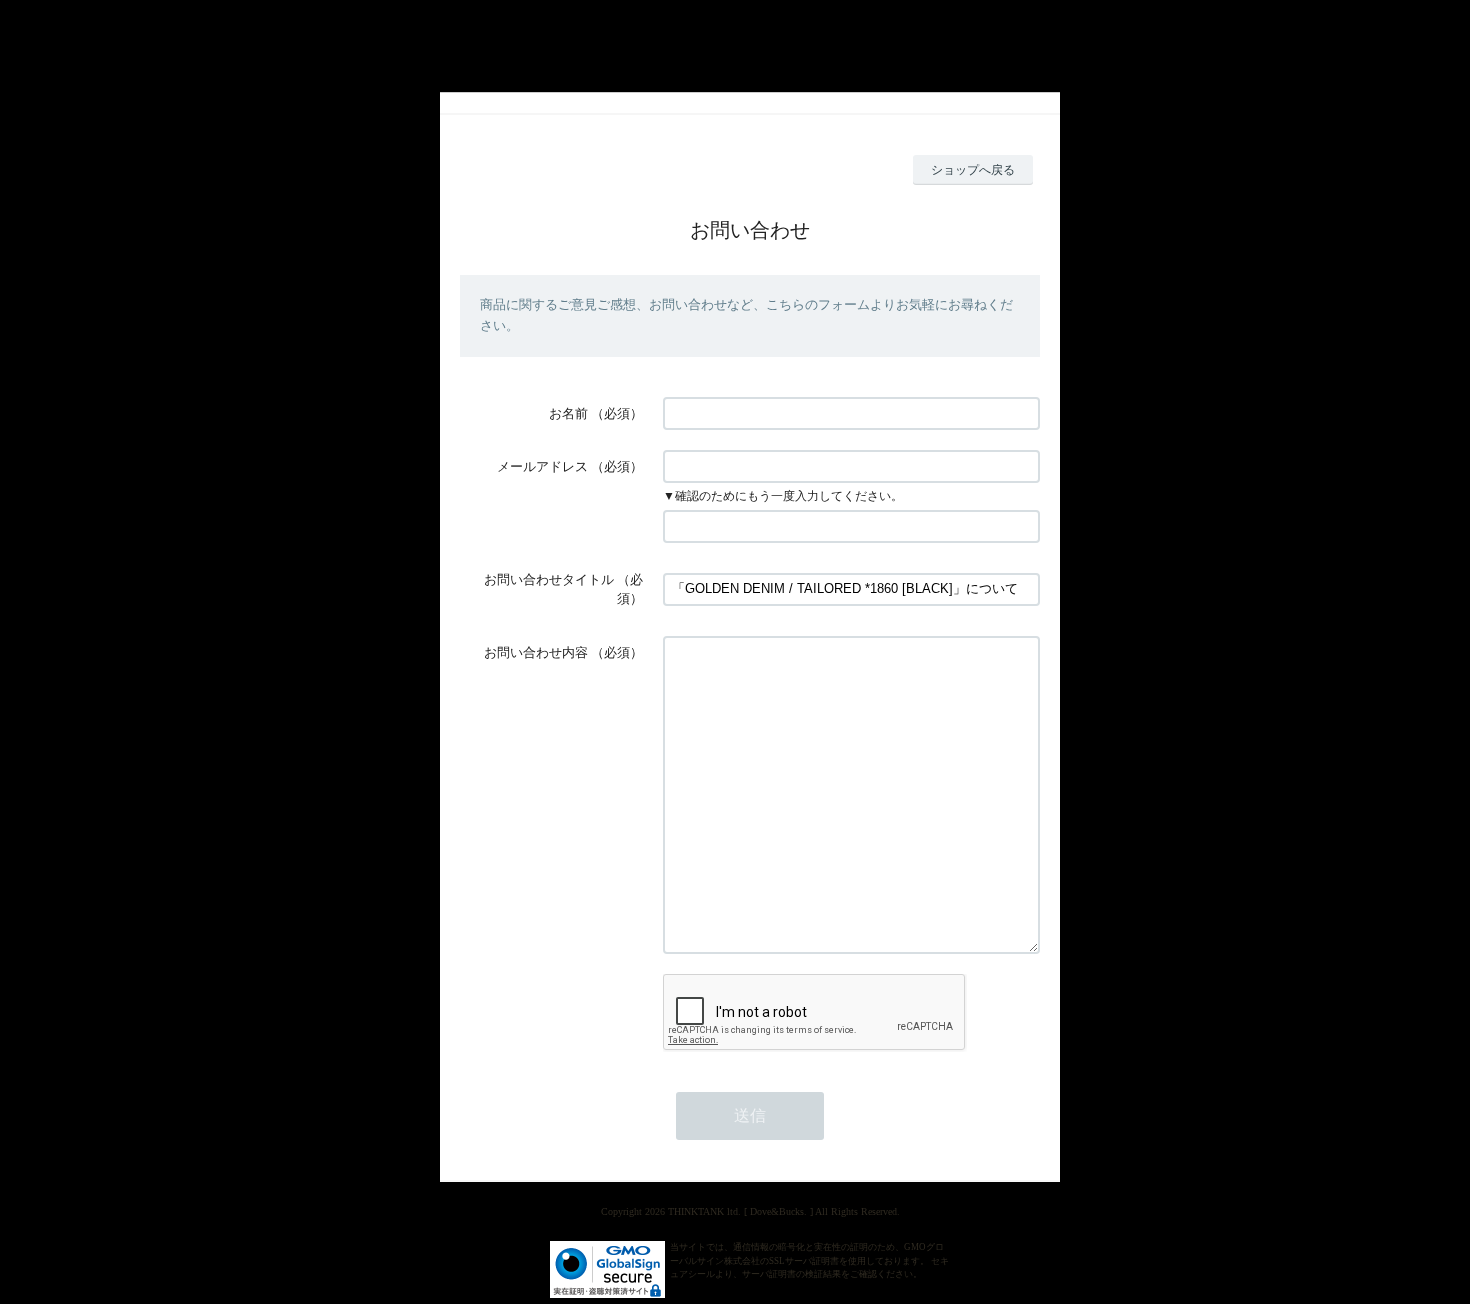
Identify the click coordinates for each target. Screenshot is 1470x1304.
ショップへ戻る (973, 170)
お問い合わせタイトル (549, 579)
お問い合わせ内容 (536, 652)
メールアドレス (542, 466)
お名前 (568, 413)
